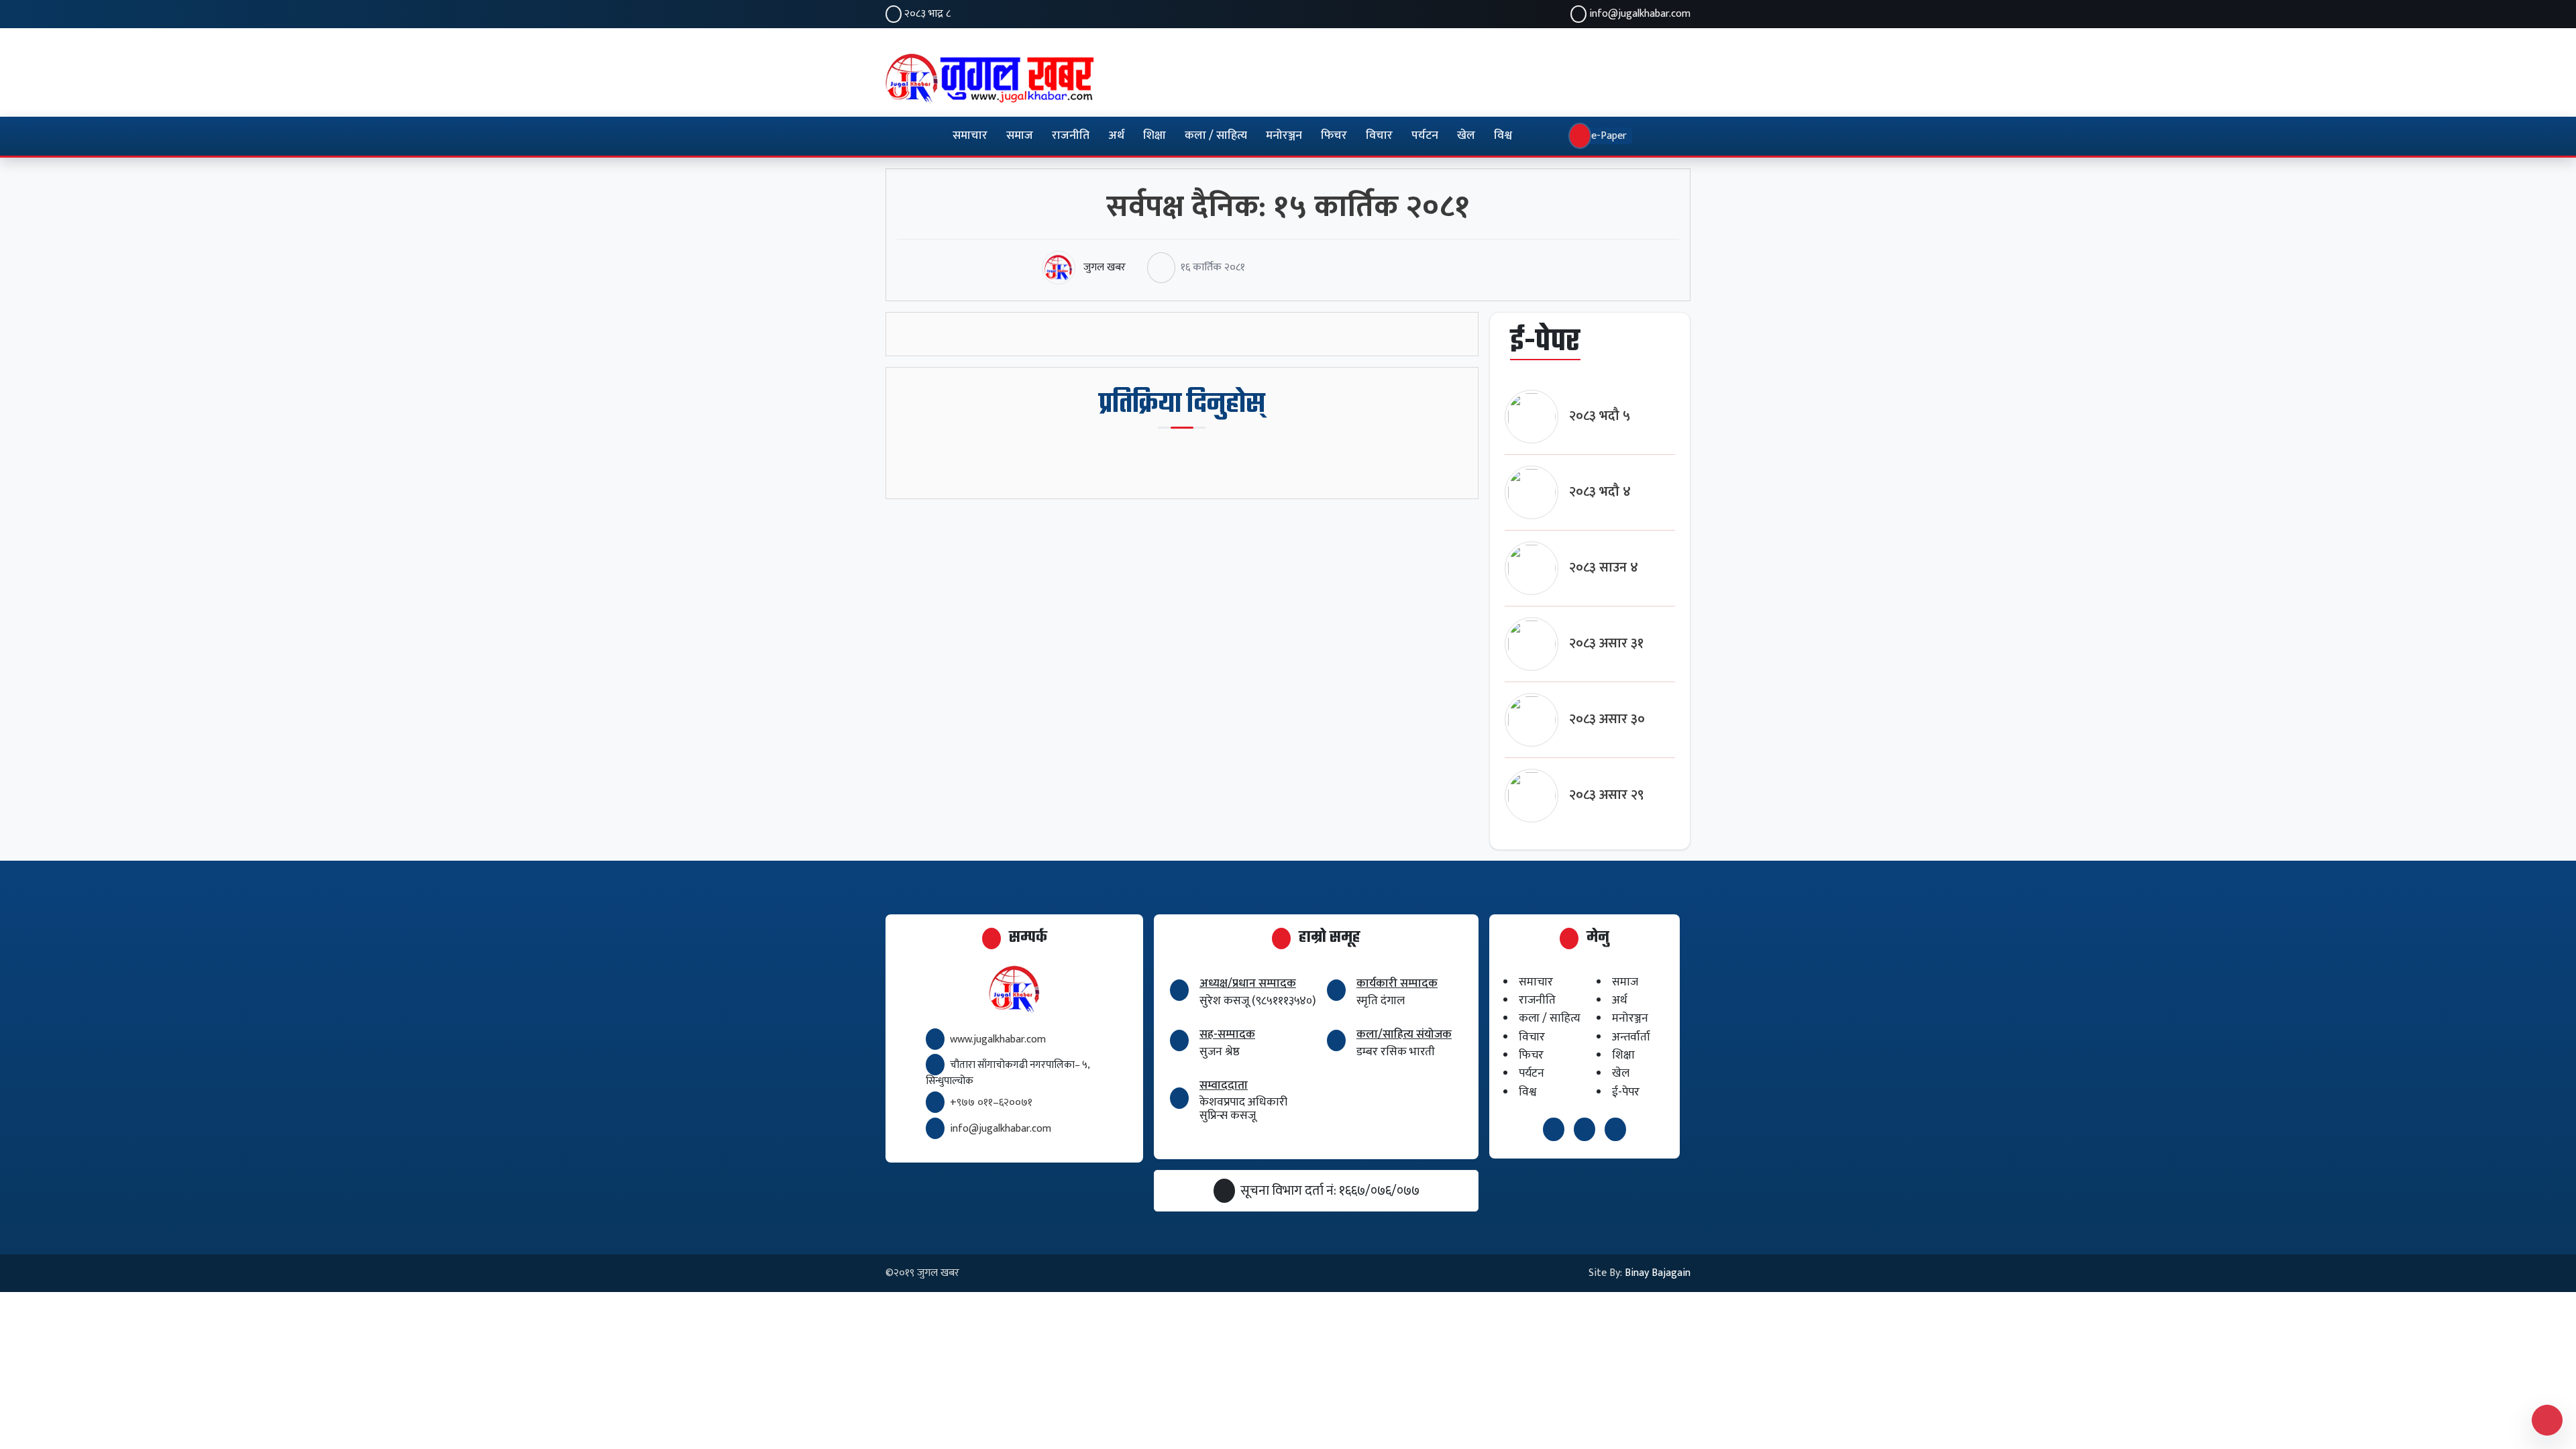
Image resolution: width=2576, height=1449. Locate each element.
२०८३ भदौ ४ (1600, 492)
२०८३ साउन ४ (1604, 568)
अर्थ (1116, 136)
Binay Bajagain (1658, 1273)
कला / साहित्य (1216, 136)
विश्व (1503, 136)
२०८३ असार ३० (1607, 719)
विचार (1379, 136)
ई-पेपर (1626, 1092)
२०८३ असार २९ (1607, 795)
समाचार (970, 136)
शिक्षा (1155, 136)
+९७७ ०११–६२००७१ (991, 1103)
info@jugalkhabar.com (1640, 14)
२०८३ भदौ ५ (1600, 416)
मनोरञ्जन (1284, 136)
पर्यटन (1425, 136)
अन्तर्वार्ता (1631, 1037)
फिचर (1334, 136)
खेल (1466, 136)
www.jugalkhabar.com (998, 1039)
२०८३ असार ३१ (1606, 644)
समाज (1020, 136)
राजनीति (1071, 136)
